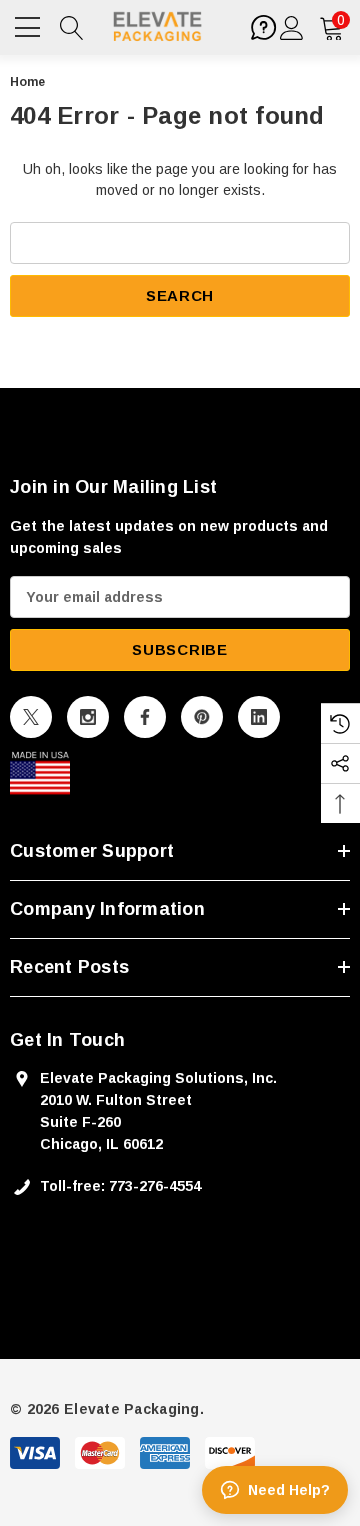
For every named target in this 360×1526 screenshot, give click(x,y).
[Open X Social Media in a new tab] (31, 717)
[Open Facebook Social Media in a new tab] (145, 717)
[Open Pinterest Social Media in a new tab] (202, 717)
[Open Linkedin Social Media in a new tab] (259, 717)
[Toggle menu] (30, 25)
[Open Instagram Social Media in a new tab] (88, 717)
